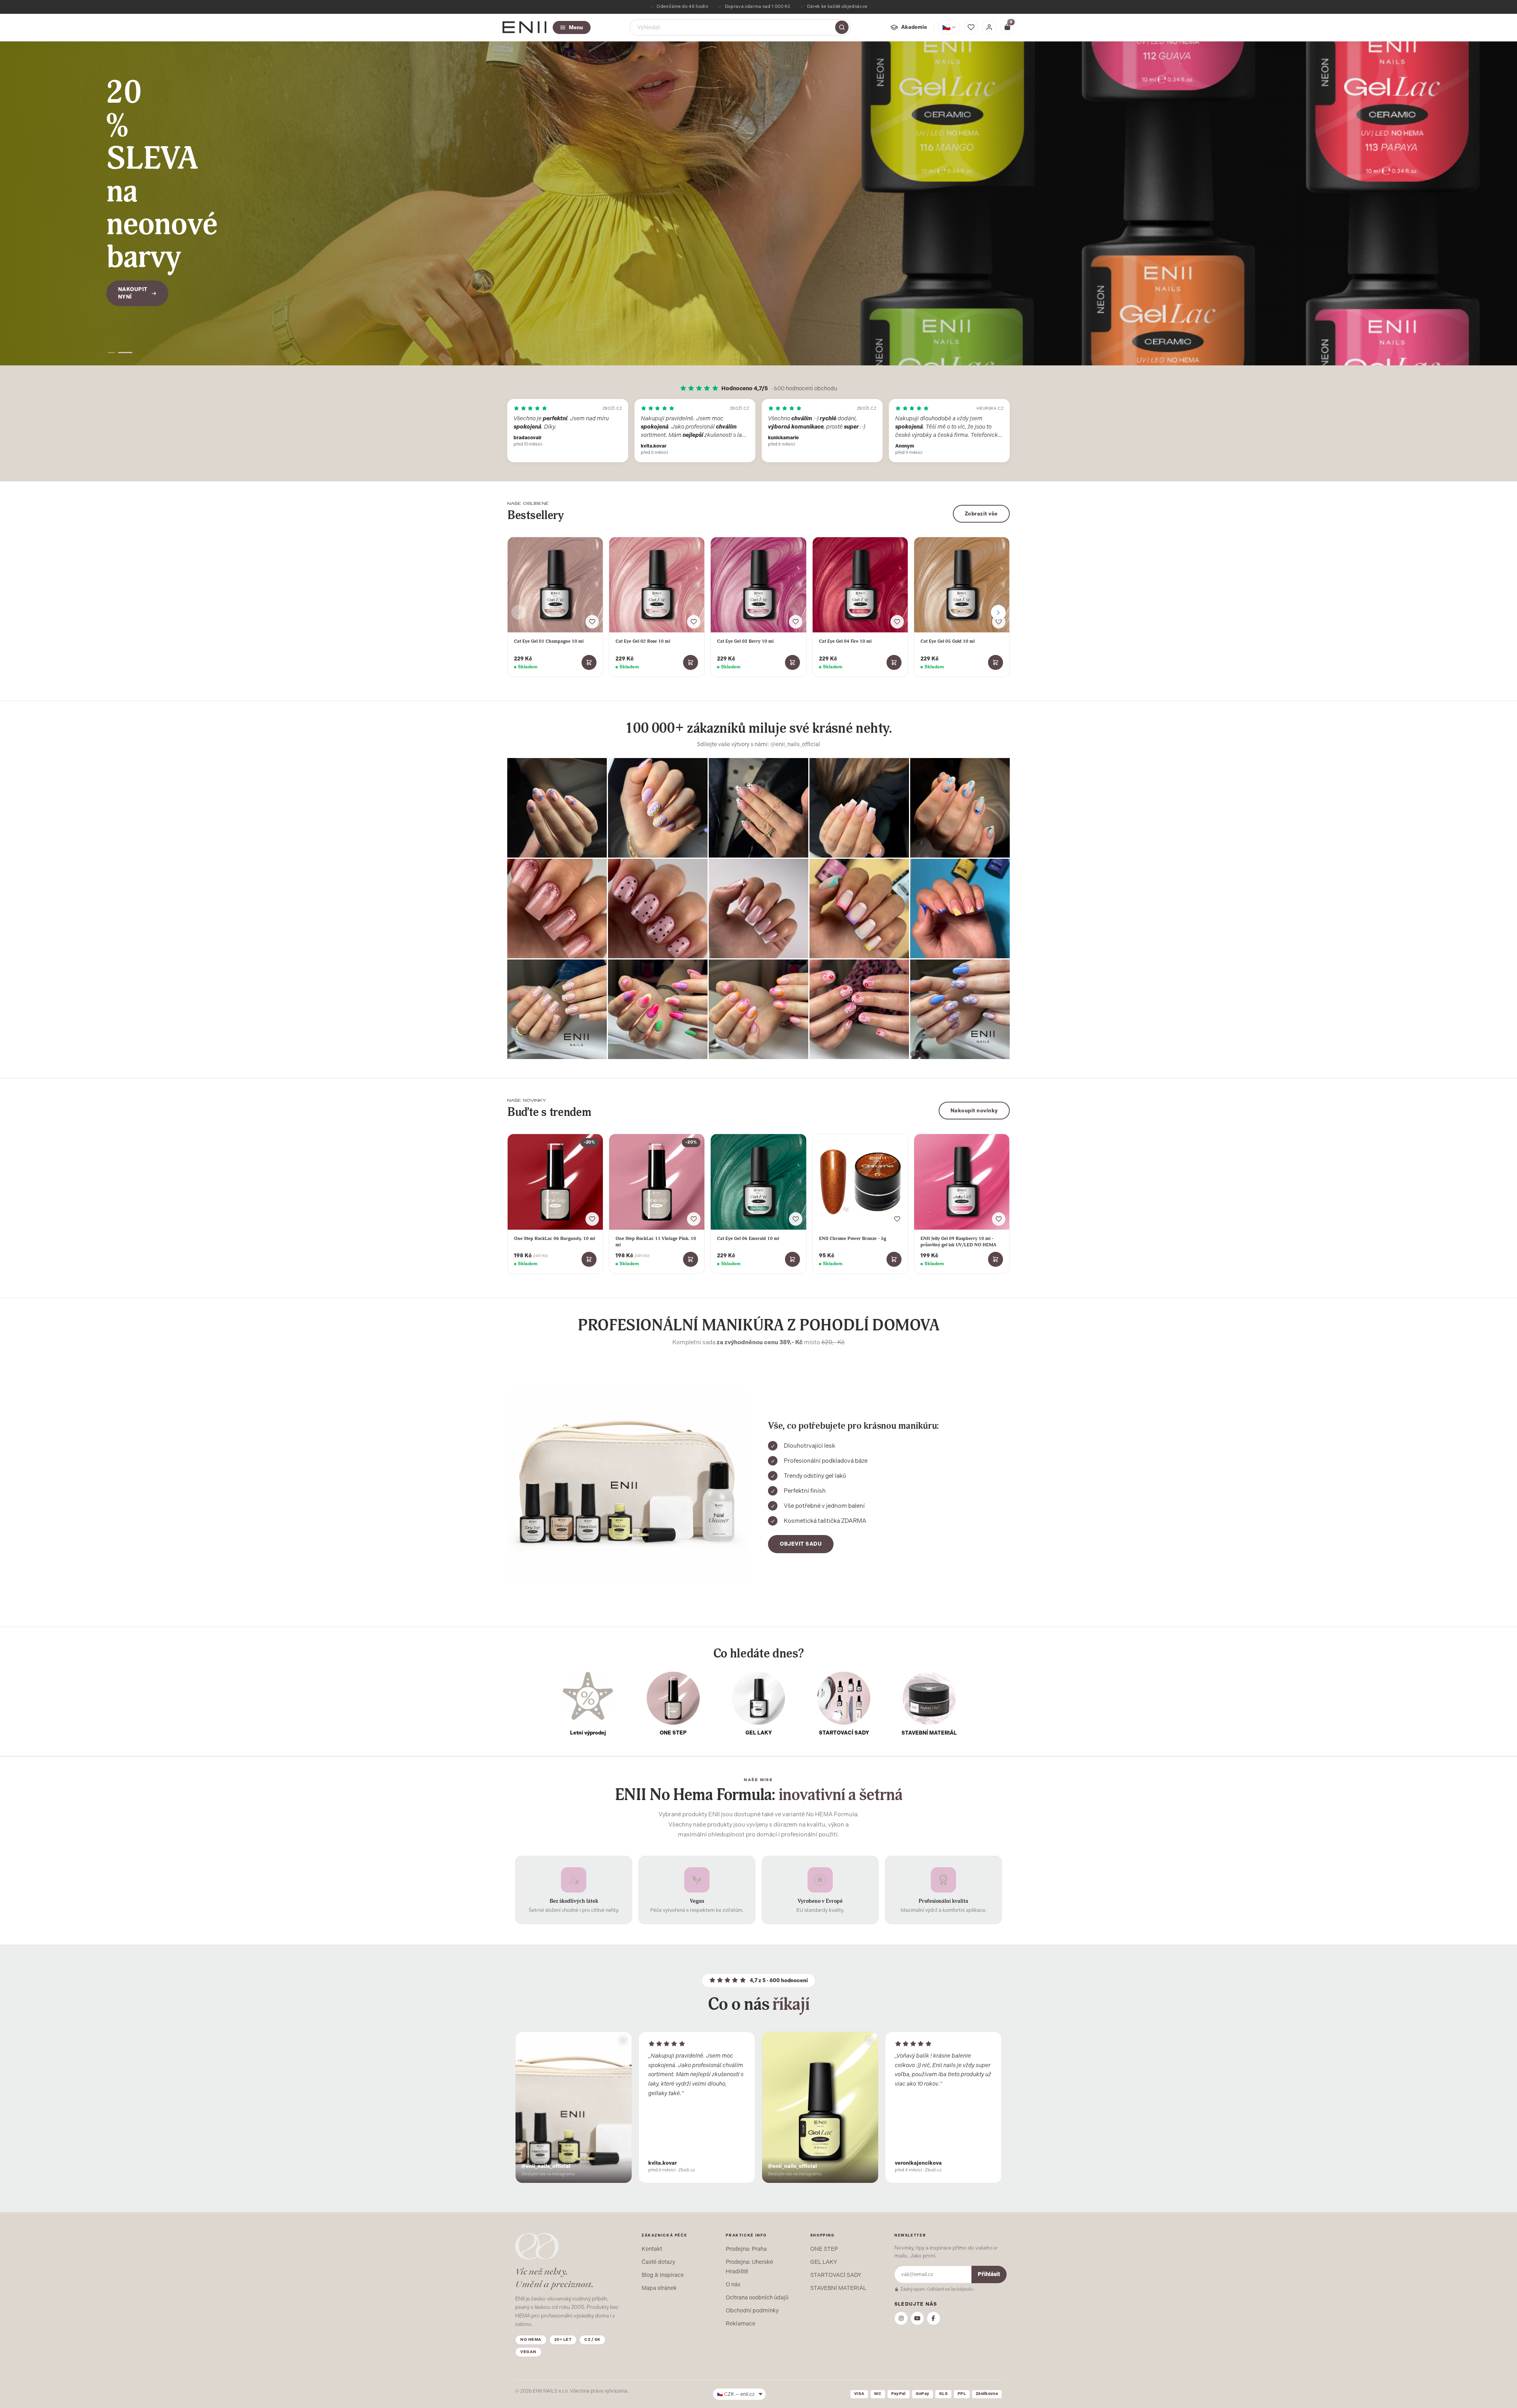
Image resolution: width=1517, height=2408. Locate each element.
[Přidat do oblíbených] (592, 622)
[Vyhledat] (842, 27)
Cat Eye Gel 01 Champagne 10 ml (549, 641)
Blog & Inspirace (663, 2275)
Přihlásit (989, 2274)
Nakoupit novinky (974, 1111)
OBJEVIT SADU (801, 1544)
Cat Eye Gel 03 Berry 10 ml (745, 641)
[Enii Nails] (524, 27)
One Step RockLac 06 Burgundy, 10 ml (554, 1238)
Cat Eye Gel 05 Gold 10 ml (948, 641)
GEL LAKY (824, 2262)
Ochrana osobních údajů (757, 2297)
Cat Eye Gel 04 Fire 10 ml (845, 641)
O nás (733, 2284)
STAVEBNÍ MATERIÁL (838, 2288)
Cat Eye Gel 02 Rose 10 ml (643, 641)
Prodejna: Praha (746, 2249)
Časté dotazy (658, 2262)
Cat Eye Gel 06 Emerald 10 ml (748, 1238)
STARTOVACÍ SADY (836, 2275)
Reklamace (741, 2323)
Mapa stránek (659, 2288)
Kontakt (652, 2249)
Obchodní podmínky (752, 2310)
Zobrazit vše (981, 514)
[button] (112, 353)
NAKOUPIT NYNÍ (133, 249)
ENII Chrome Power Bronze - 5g (853, 1238)
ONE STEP (824, 2249)
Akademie (914, 27)
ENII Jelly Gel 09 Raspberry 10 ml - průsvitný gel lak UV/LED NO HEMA (958, 1242)
